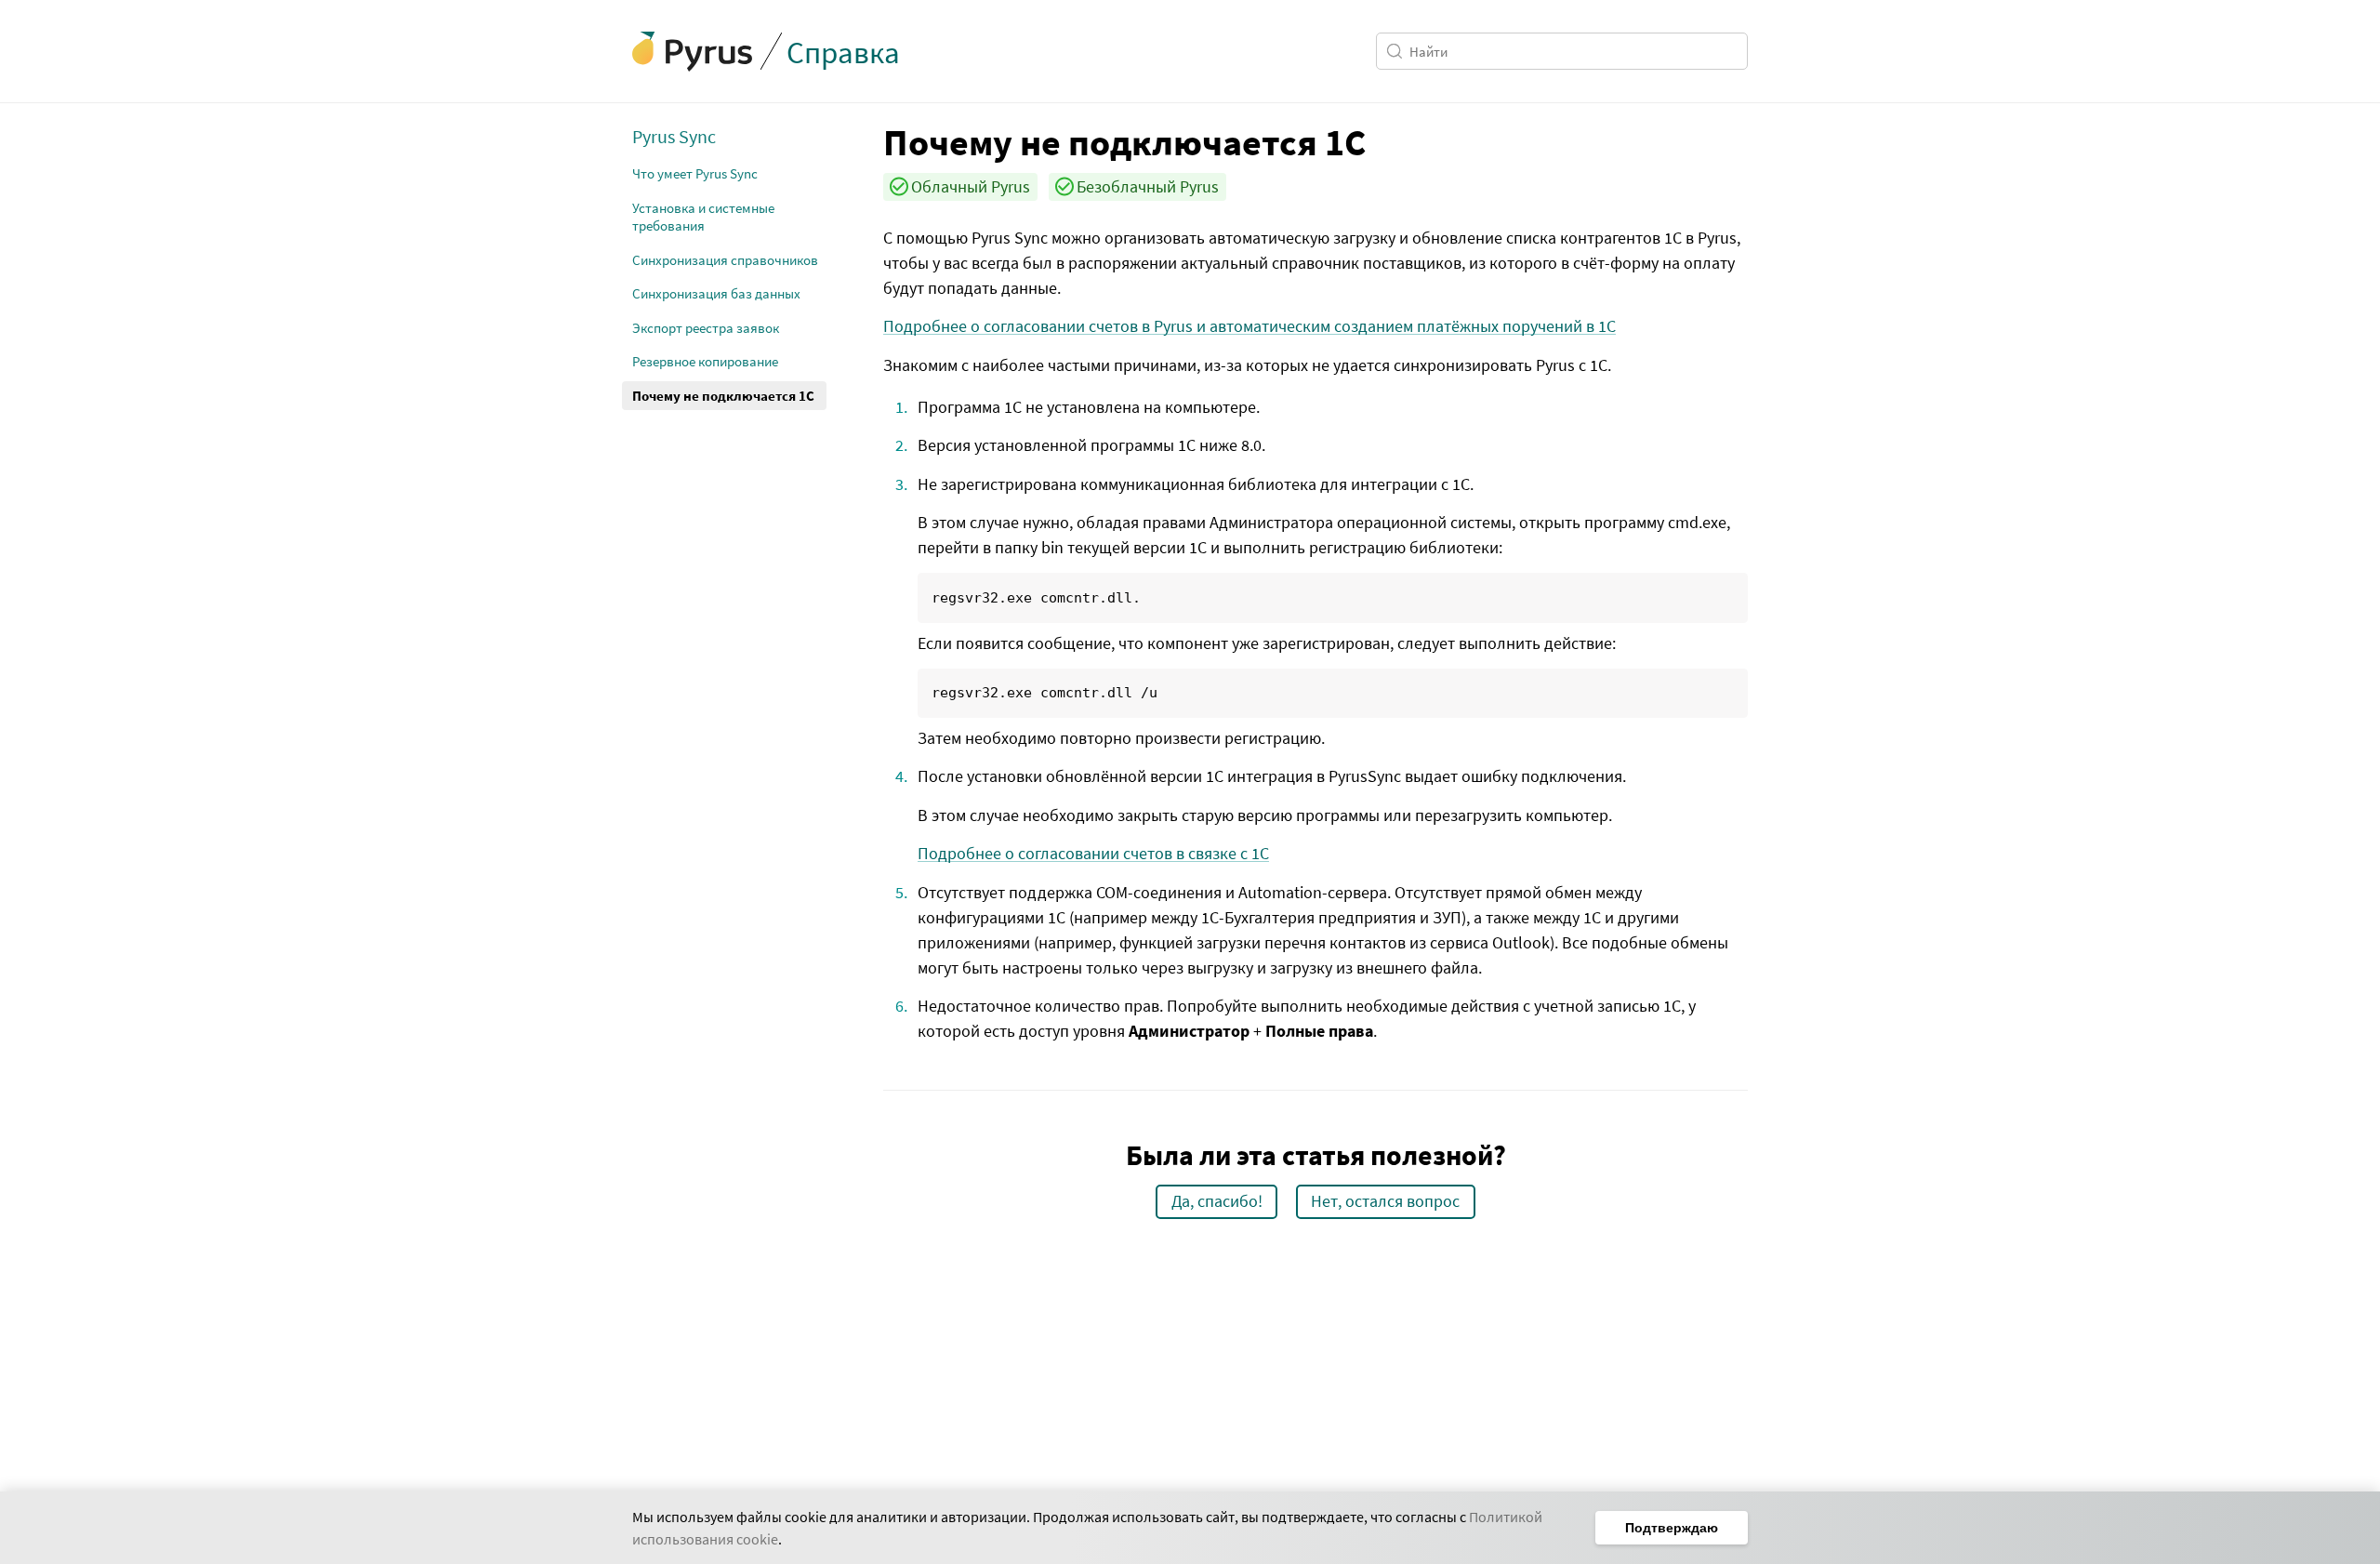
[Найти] (1397, 51)
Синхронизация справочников (725, 260)
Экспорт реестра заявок (706, 328)
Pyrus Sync (674, 136)
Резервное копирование (705, 361)
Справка (843, 53)
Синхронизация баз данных (716, 293)
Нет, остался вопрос (1385, 1201)
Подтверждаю (1672, 1528)
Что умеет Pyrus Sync (695, 173)
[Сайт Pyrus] (693, 52)
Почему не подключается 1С (723, 396)
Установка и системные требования (703, 217)
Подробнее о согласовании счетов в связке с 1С (1093, 853)
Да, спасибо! (1217, 1201)
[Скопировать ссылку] (870, 141)
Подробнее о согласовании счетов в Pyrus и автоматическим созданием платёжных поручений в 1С (1249, 326)
